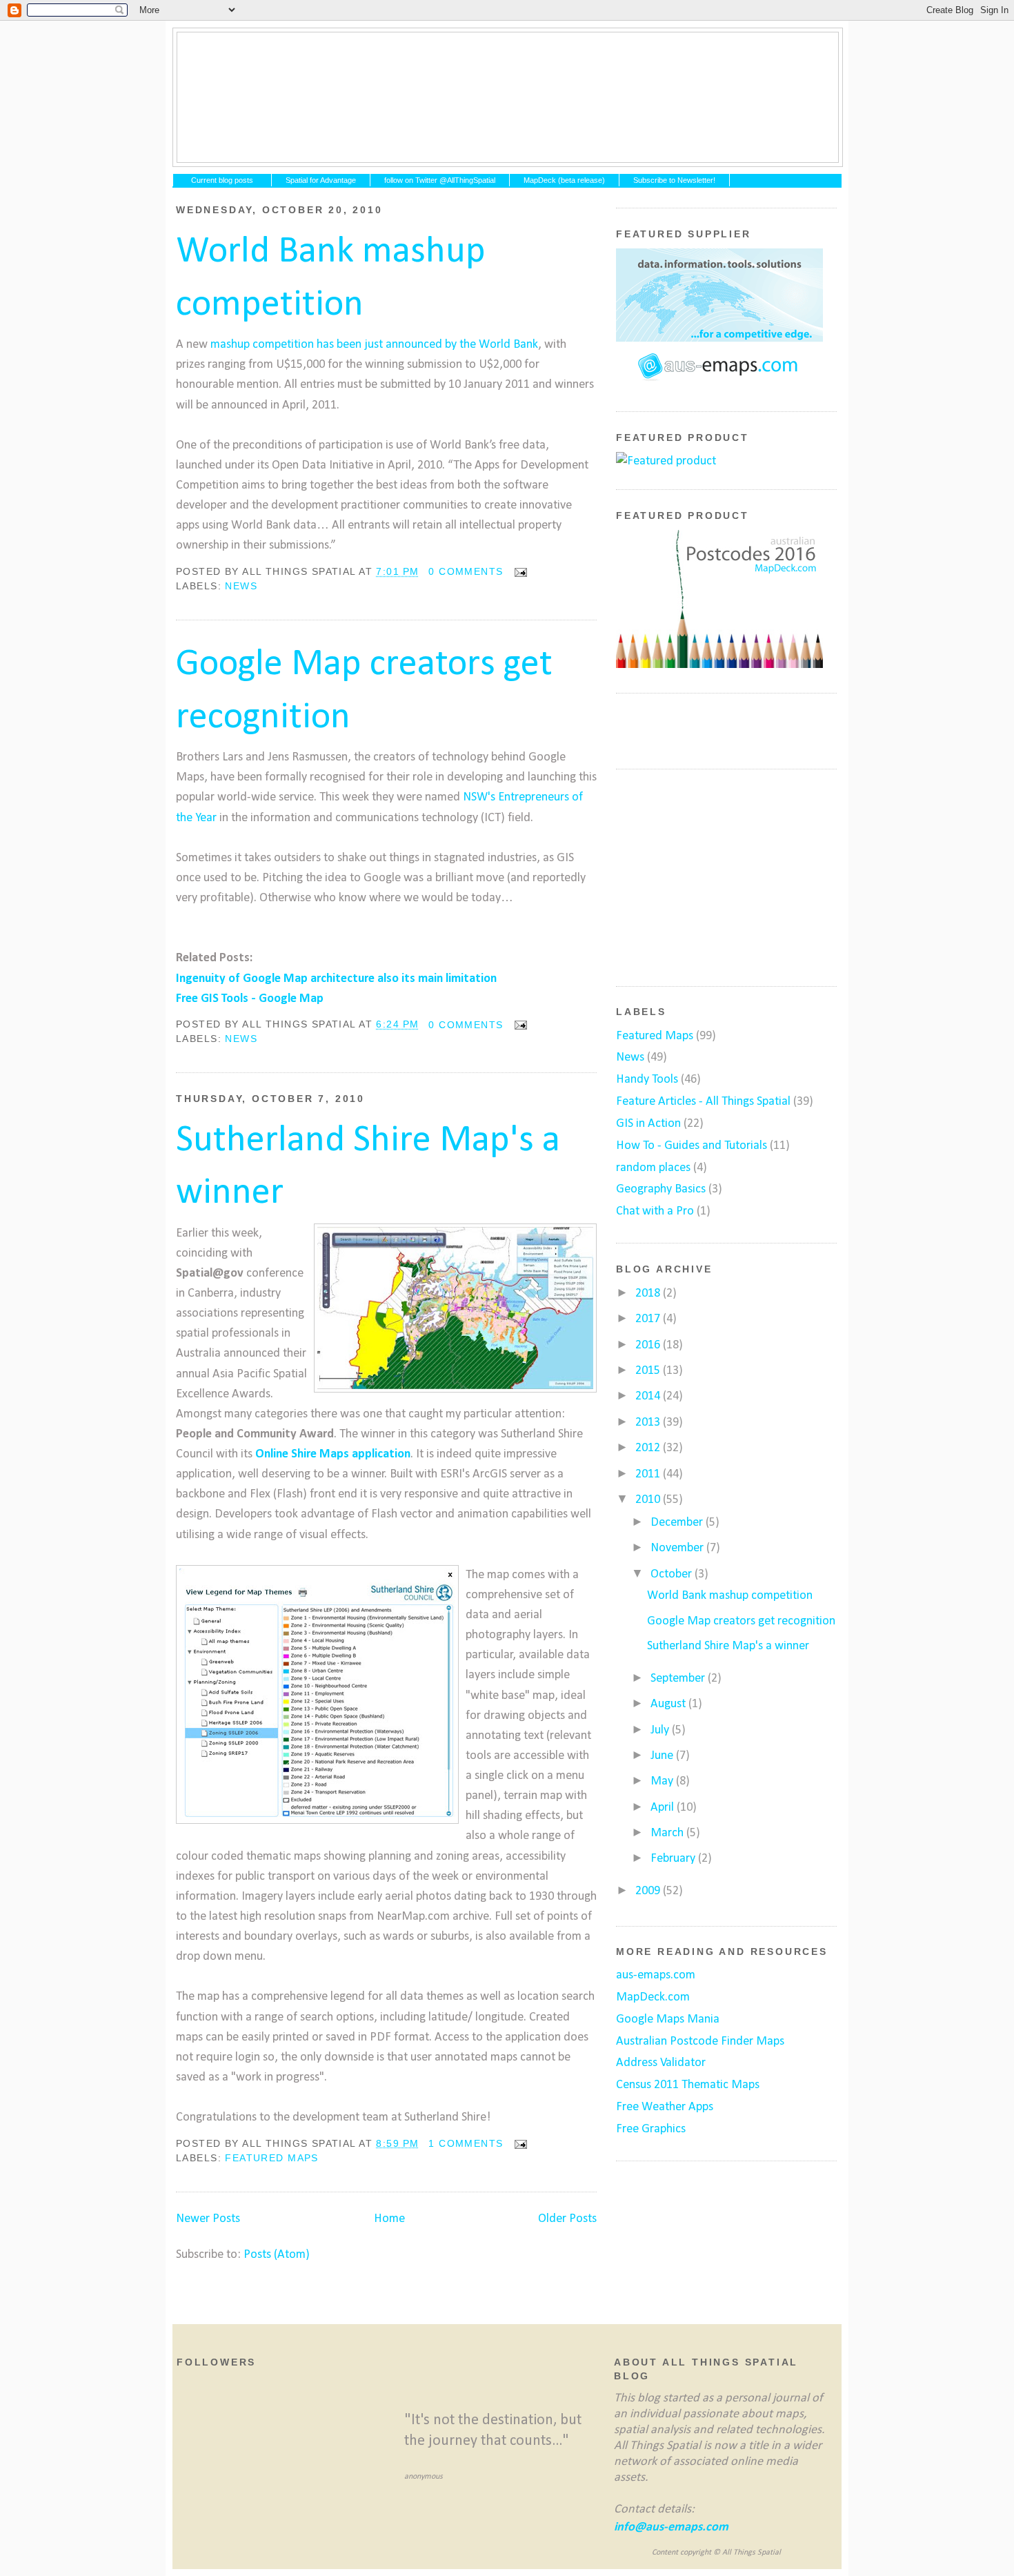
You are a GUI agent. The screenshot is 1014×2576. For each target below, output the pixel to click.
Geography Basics (661, 1189)
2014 (649, 1396)
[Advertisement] (719, 875)
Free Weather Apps (665, 2107)
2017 (649, 1319)
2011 (649, 1474)
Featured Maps (271, 2158)
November (678, 1548)
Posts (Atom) (277, 2255)
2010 (649, 1500)
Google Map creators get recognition (364, 691)
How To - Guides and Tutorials (692, 1146)
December (678, 1523)
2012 (649, 1448)
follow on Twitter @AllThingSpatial (440, 180)
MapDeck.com (653, 1997)
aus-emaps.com (656, 1975)
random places (653, 1168)
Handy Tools (647, 1080)
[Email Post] (518, 571)
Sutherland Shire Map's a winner (368, 1167)
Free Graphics (651, 2129)
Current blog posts (222, 180)
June (663, 1756)
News (241, 586)
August (669, 1704)
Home (389, 2219)
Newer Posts (208, 2219)
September (679, 1679)
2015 (649, 1371)
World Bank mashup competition (331, 278)
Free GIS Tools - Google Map (250, 999)
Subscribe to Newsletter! (674, 180)
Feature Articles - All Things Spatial (703, 1102)
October (673, 1574)
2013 (649, 1423)
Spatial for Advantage (321, 180)
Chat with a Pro (655, 1211)
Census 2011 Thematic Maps (688, 2085)
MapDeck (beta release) (564, 180)
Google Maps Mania (668, 2019)
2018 (649, 1294)
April (664, 1808)
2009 (649, 1891)
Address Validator (661, 2063)
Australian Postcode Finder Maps (700, 2042)
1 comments (466, 2143)
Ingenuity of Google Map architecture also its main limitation (336, 979)
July (661, 1730)
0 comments (466, 571)
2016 (649, 1345)
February (674, 1859)
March (668, 1833)
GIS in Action (648, 1124)
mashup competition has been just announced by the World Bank (374, 345)
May (663, 1781)
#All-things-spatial (508, 97)
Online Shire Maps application (333, 1454)
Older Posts (567, 2219)
